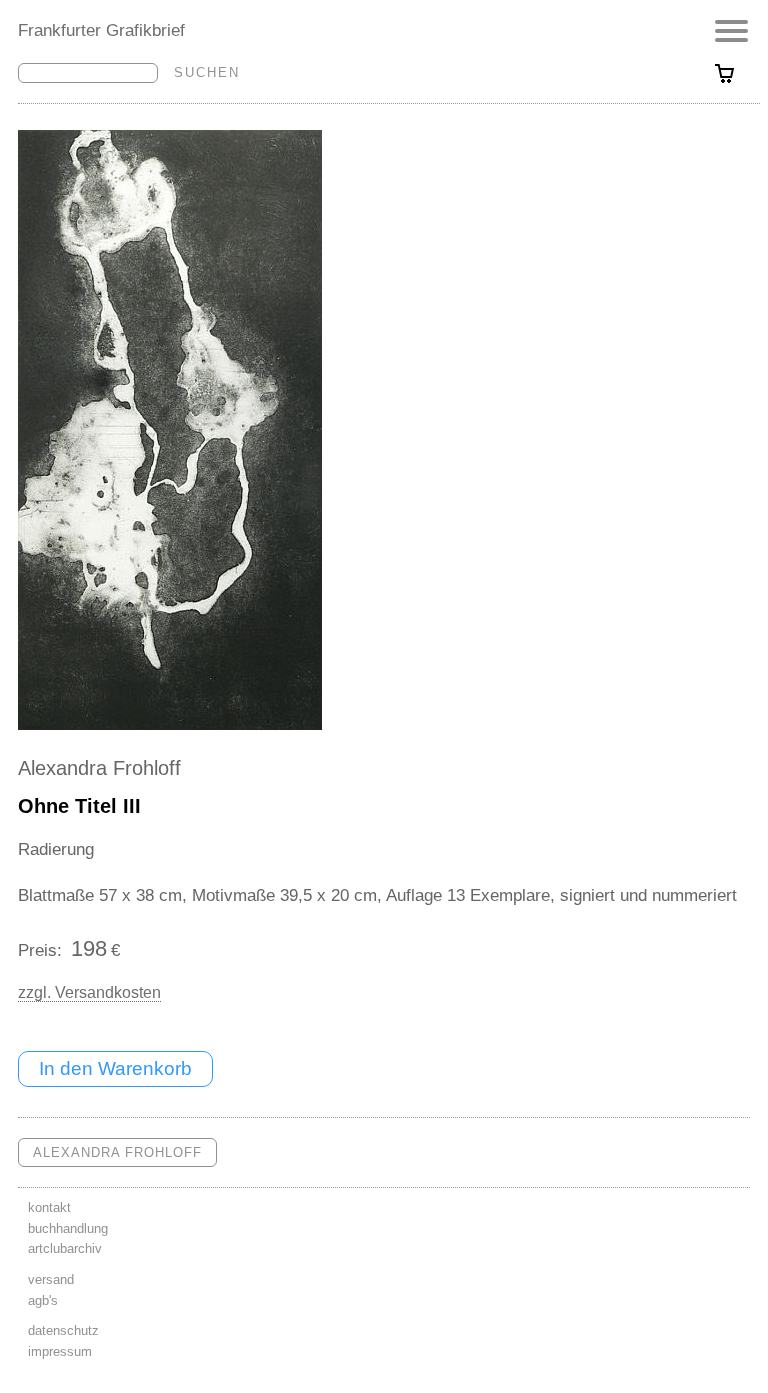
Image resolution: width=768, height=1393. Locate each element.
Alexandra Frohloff (99, 768)
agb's (43, 1300)
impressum (60, 1351)
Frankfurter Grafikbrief (101, 30)
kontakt (49, 1207)
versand (51, 1279)
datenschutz (63, 1330)
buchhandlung (68, 1228)
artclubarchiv (65, 1248)
